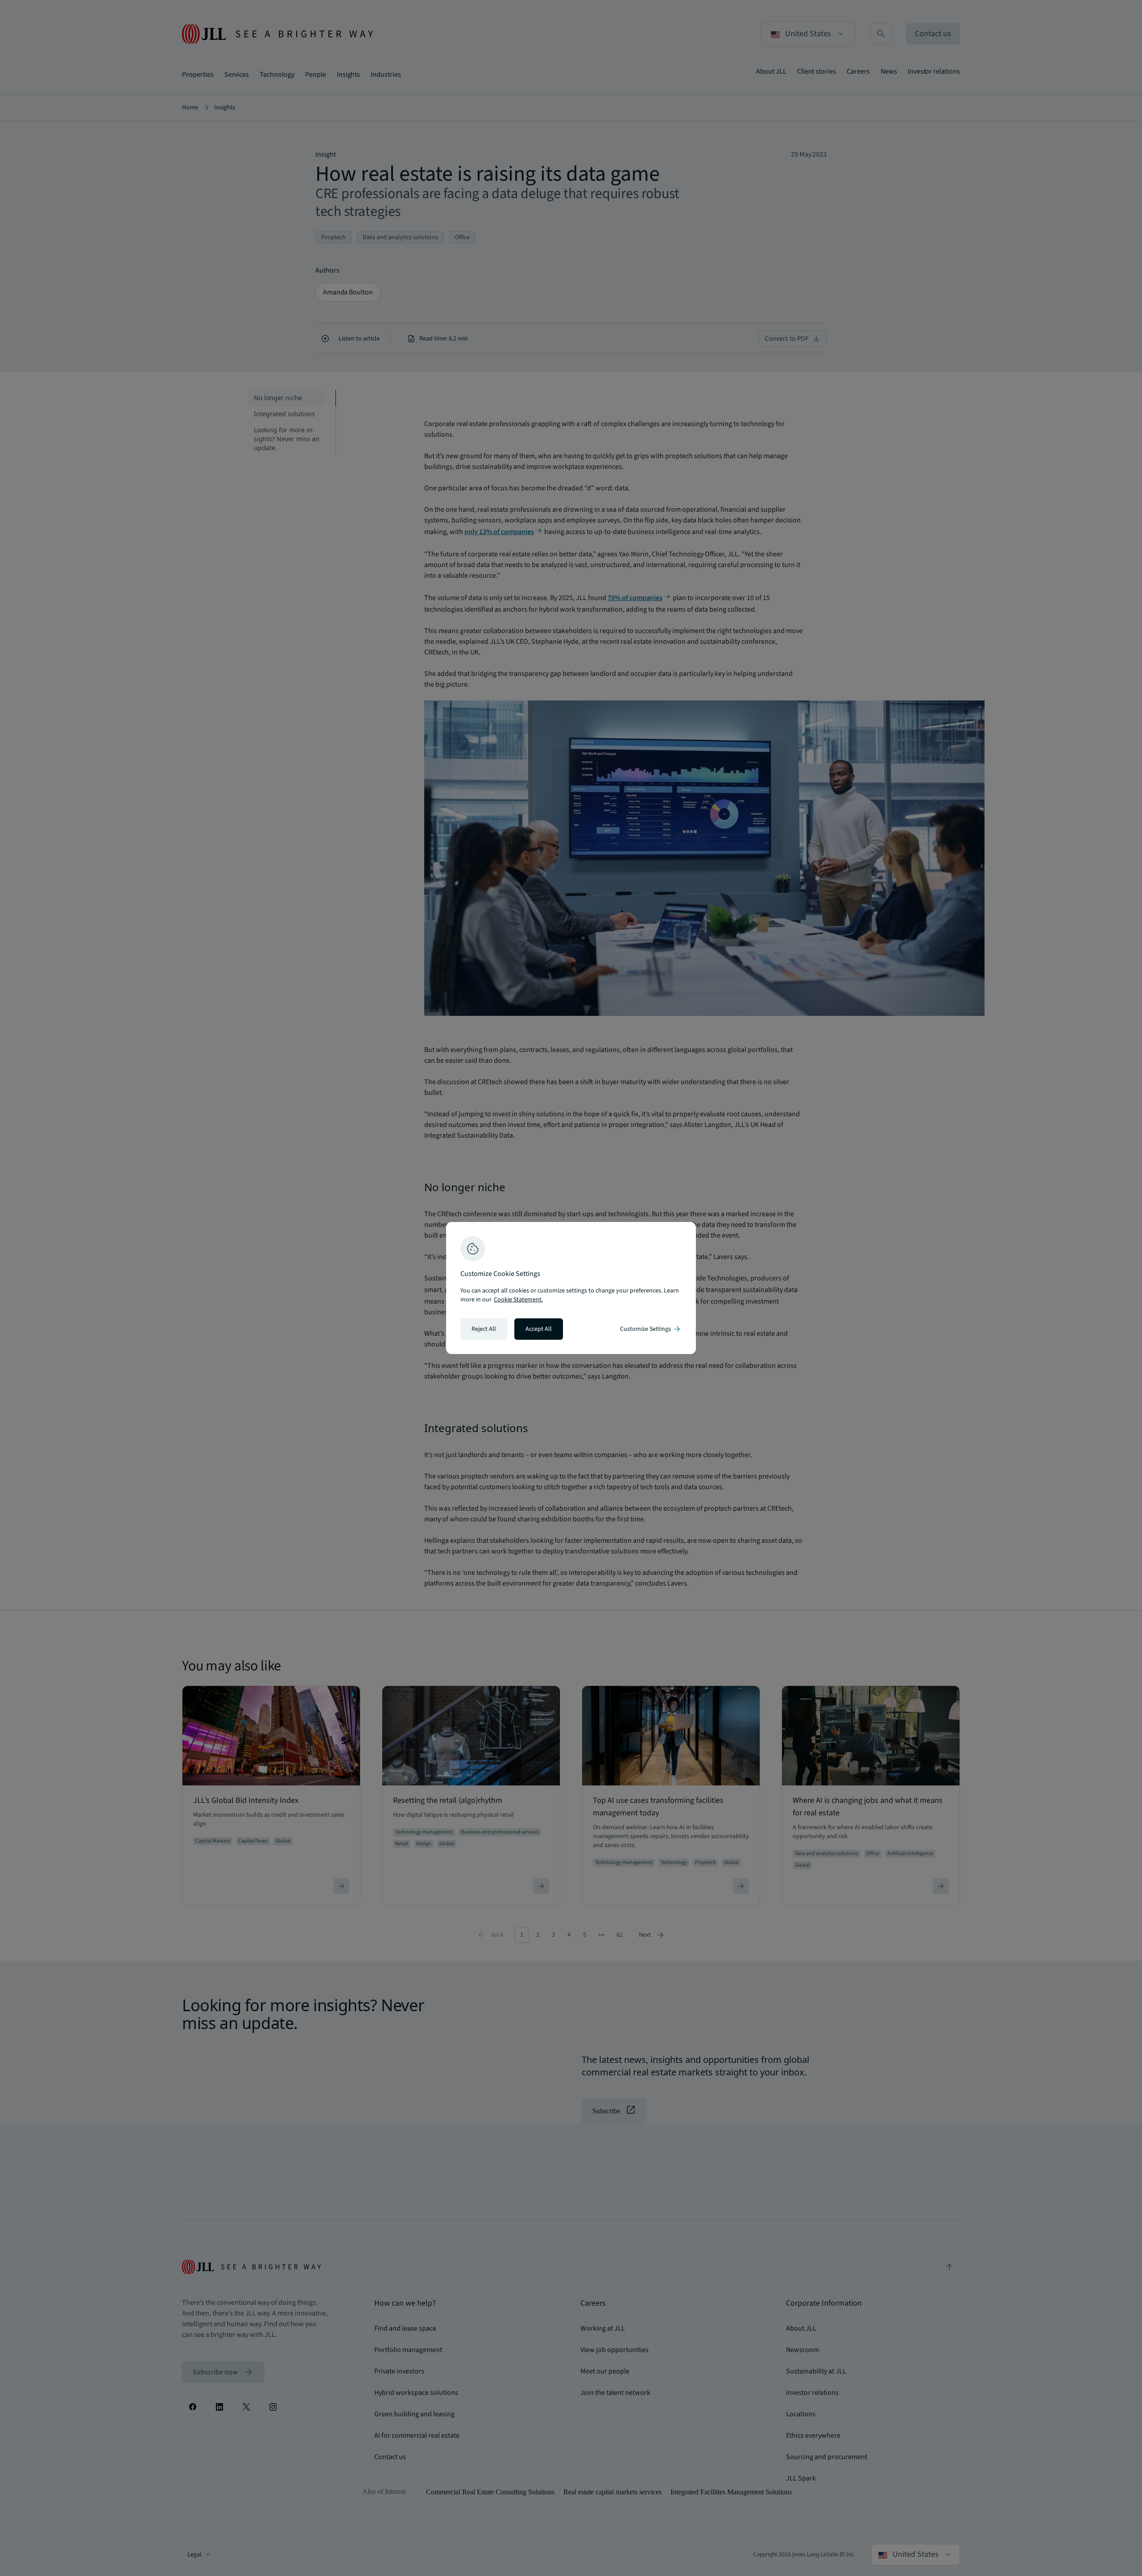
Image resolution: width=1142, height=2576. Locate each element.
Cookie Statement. (518, 1300)
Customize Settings (651, 1329)
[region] (571, 1288)
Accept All (539, 1329)
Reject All (484, 1329)
